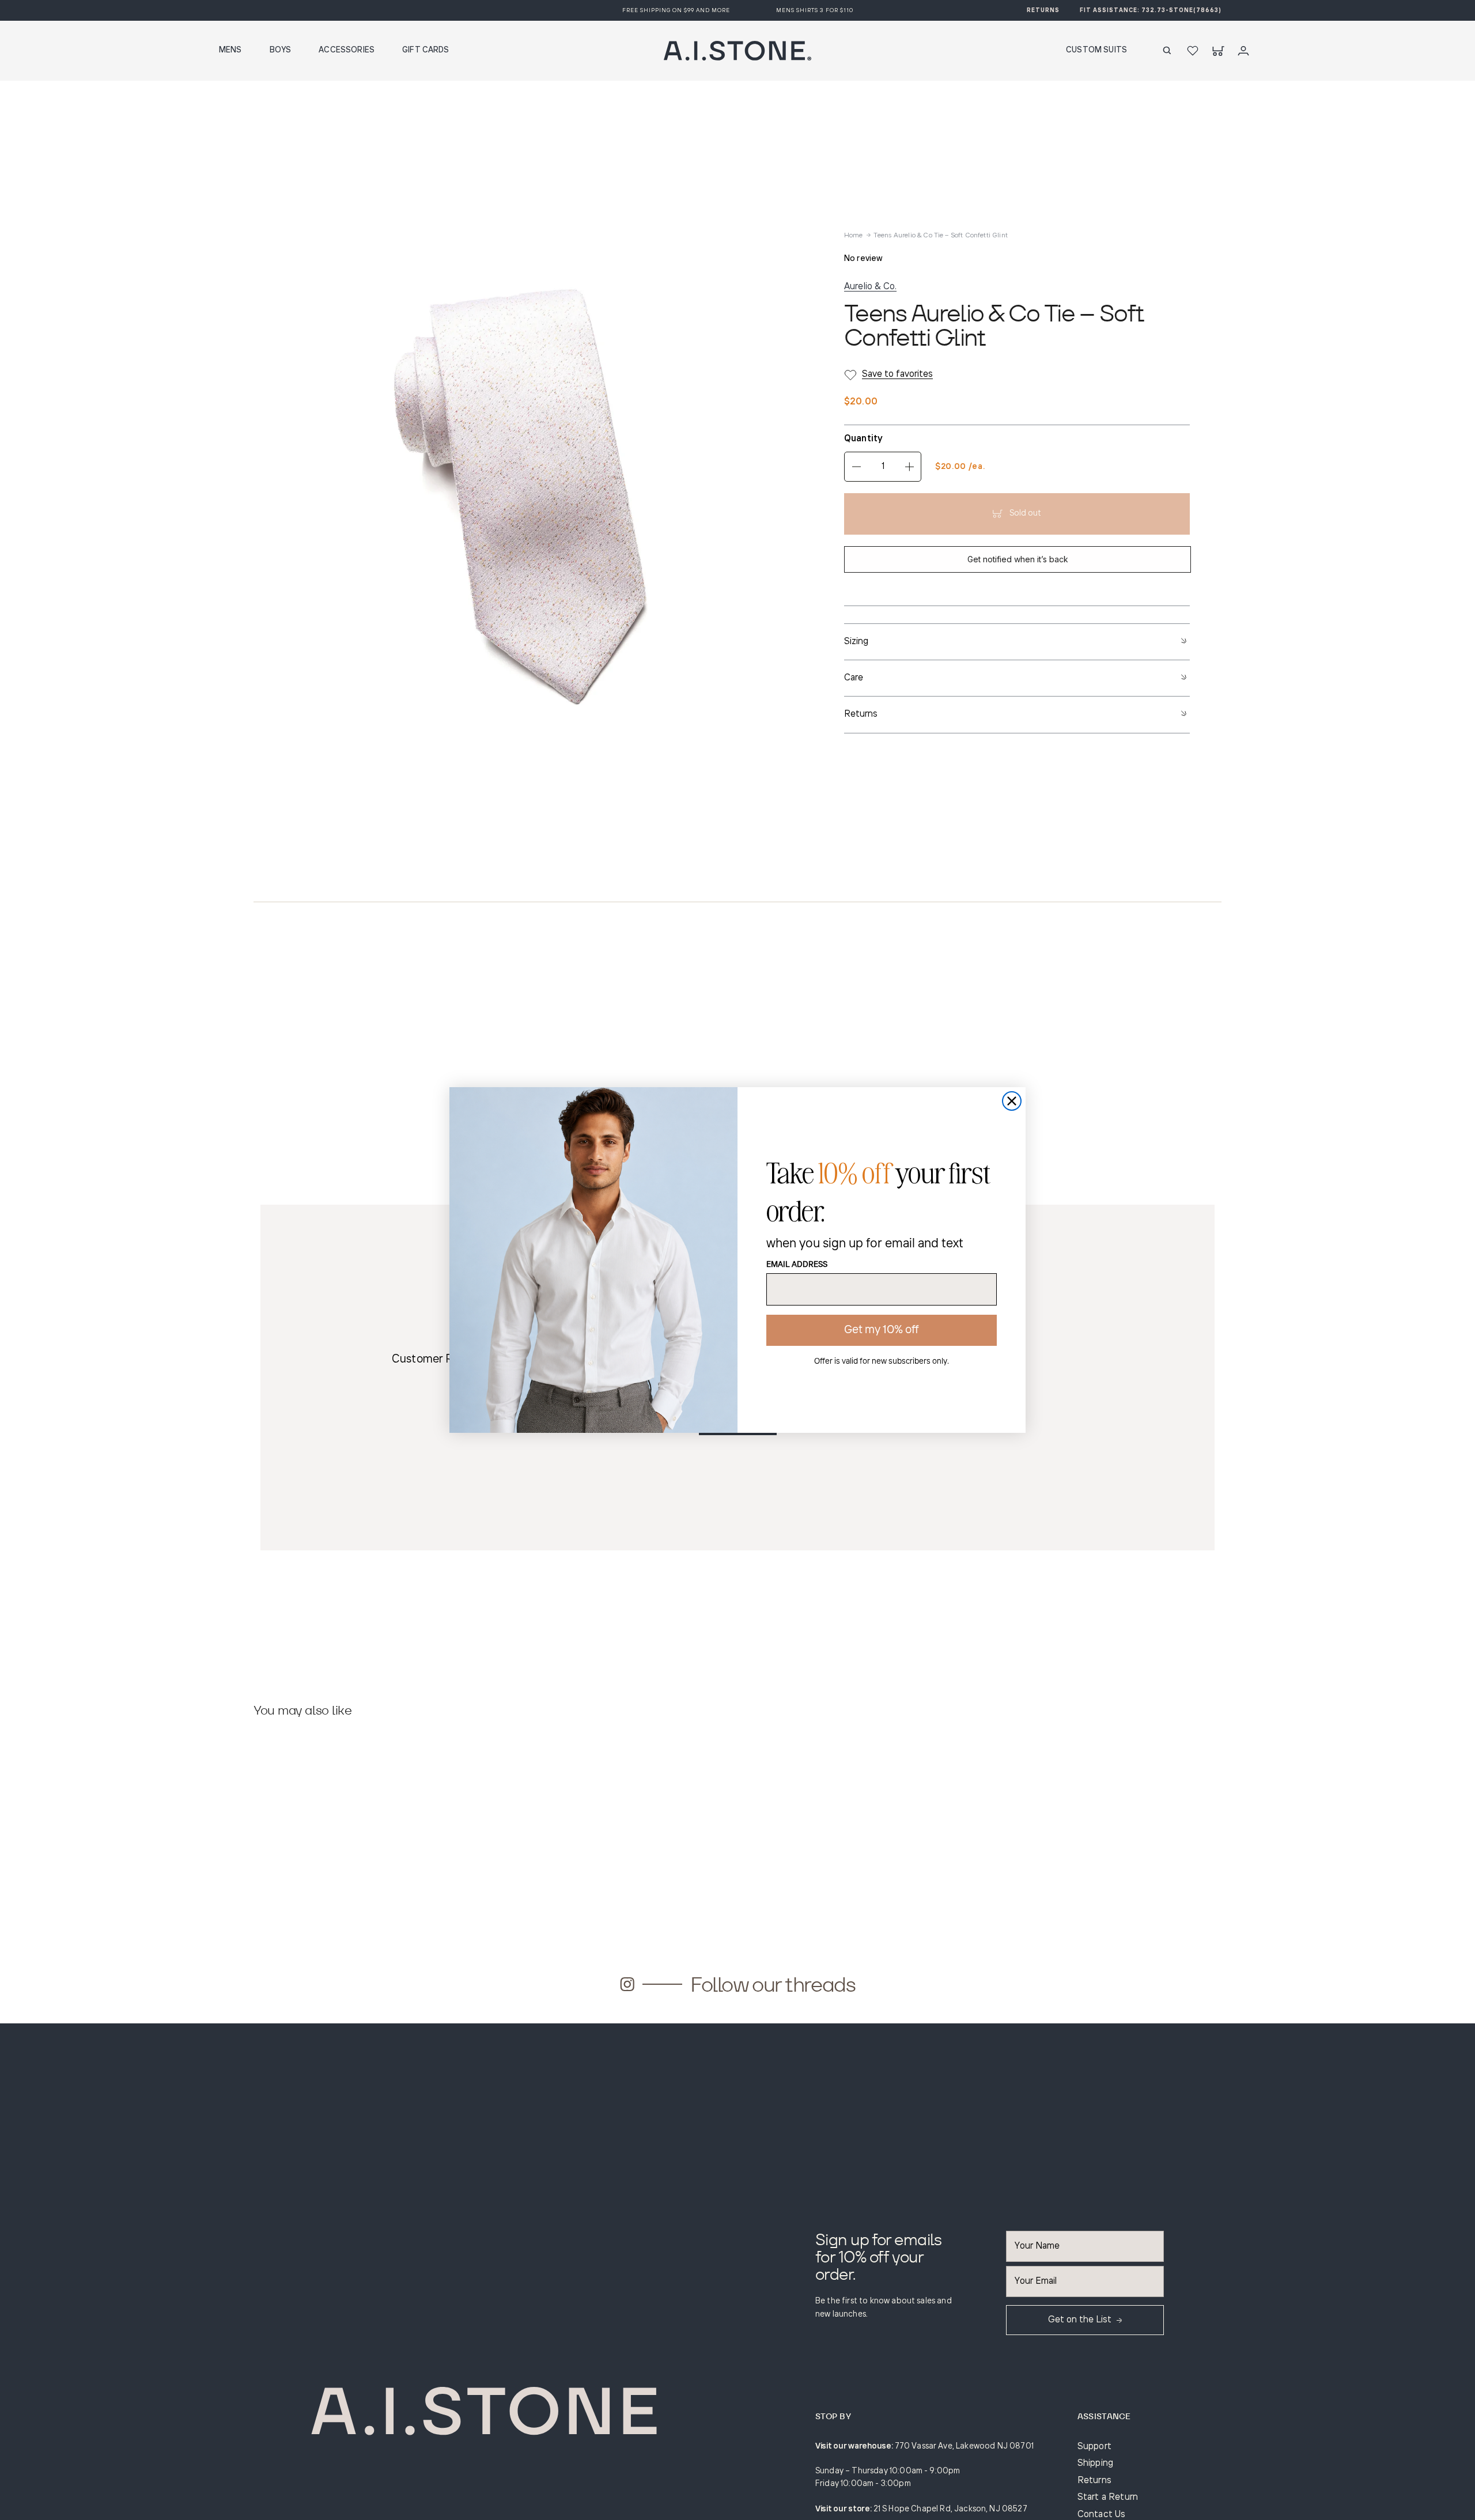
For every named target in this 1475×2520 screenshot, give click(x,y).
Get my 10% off (882, 1330)
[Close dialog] (1012, 1101)
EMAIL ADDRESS (797, 1265)
